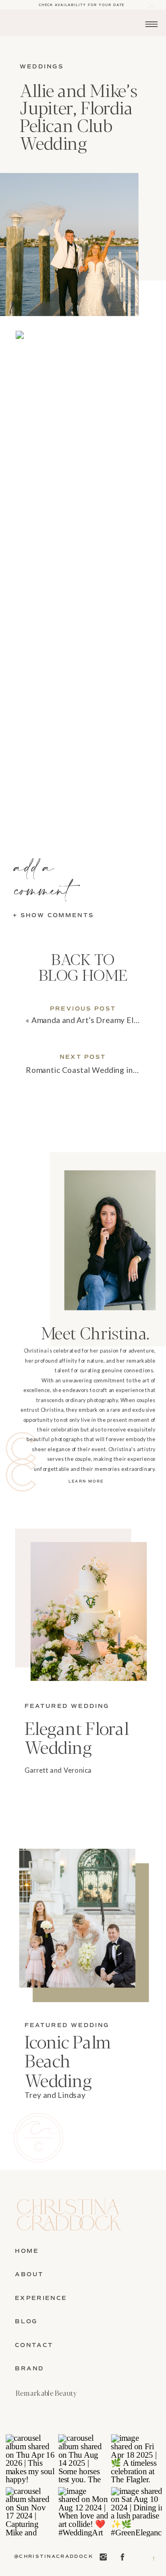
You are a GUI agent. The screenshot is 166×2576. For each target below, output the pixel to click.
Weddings (42, 67)
